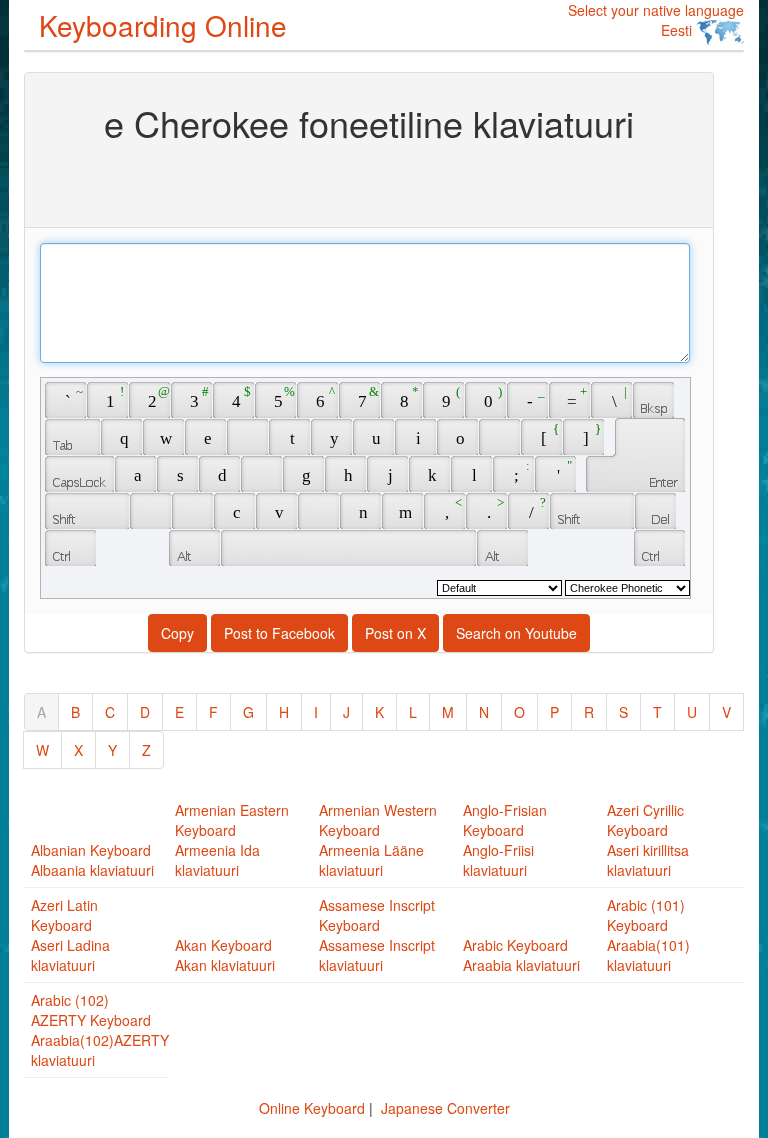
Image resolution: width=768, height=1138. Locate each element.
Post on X (395, 633)
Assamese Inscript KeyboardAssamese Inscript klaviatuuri (377, 935)
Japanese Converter (445, 1108)
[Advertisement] (369, 183)
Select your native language (656, 20)
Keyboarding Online (163, 25)
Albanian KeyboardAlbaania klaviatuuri (92, 860)
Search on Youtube (516, 633)
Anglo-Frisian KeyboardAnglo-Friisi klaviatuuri (505, 840)
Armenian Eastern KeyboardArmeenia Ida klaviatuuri (232, 840)
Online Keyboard (312, 1108)
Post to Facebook (279, 633)
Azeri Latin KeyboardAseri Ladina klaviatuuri (70, 935)
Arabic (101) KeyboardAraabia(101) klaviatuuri (648, 935)
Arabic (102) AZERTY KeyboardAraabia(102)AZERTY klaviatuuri (100, 1030)
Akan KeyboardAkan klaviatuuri (225, 955)
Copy (177, 633)
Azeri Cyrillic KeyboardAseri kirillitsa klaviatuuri (648, 840)
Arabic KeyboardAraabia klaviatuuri (521, 955)
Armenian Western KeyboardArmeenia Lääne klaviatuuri (378, 840)
